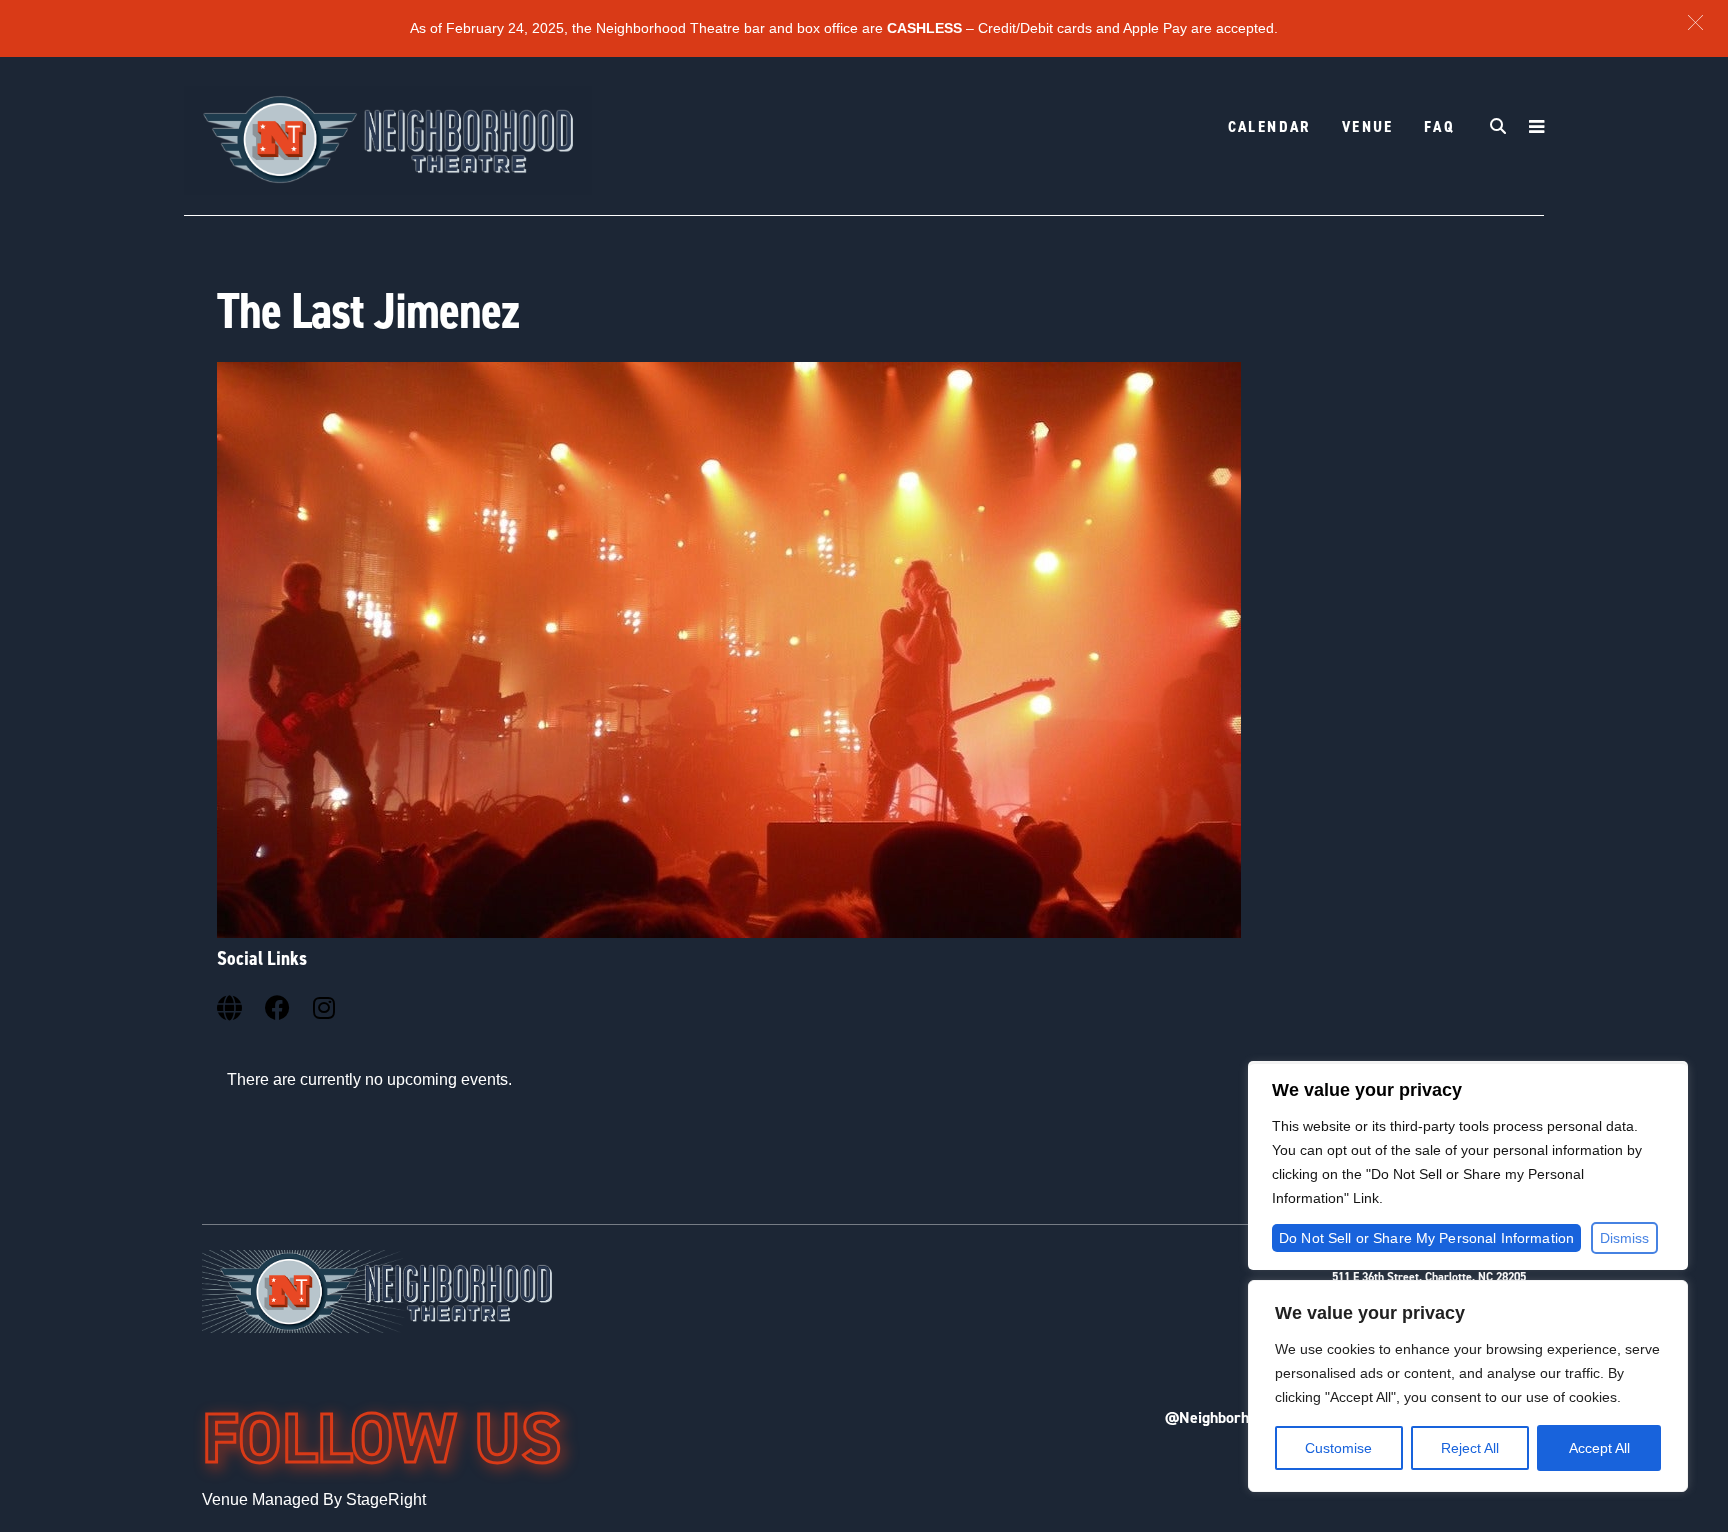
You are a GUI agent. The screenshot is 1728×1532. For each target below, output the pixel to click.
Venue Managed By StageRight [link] (314, 1499)
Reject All (1470, 1448)
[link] (231, 1005)
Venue (1368, 126)
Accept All (1599, 1448)
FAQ (1439, 126)
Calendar (1270, 126)
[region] (1468, 1386)
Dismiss (1624, 1238)
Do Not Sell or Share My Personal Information (1426, 1238)
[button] (1695, 22)
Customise (1338, 1448)
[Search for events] (1499, 128)
